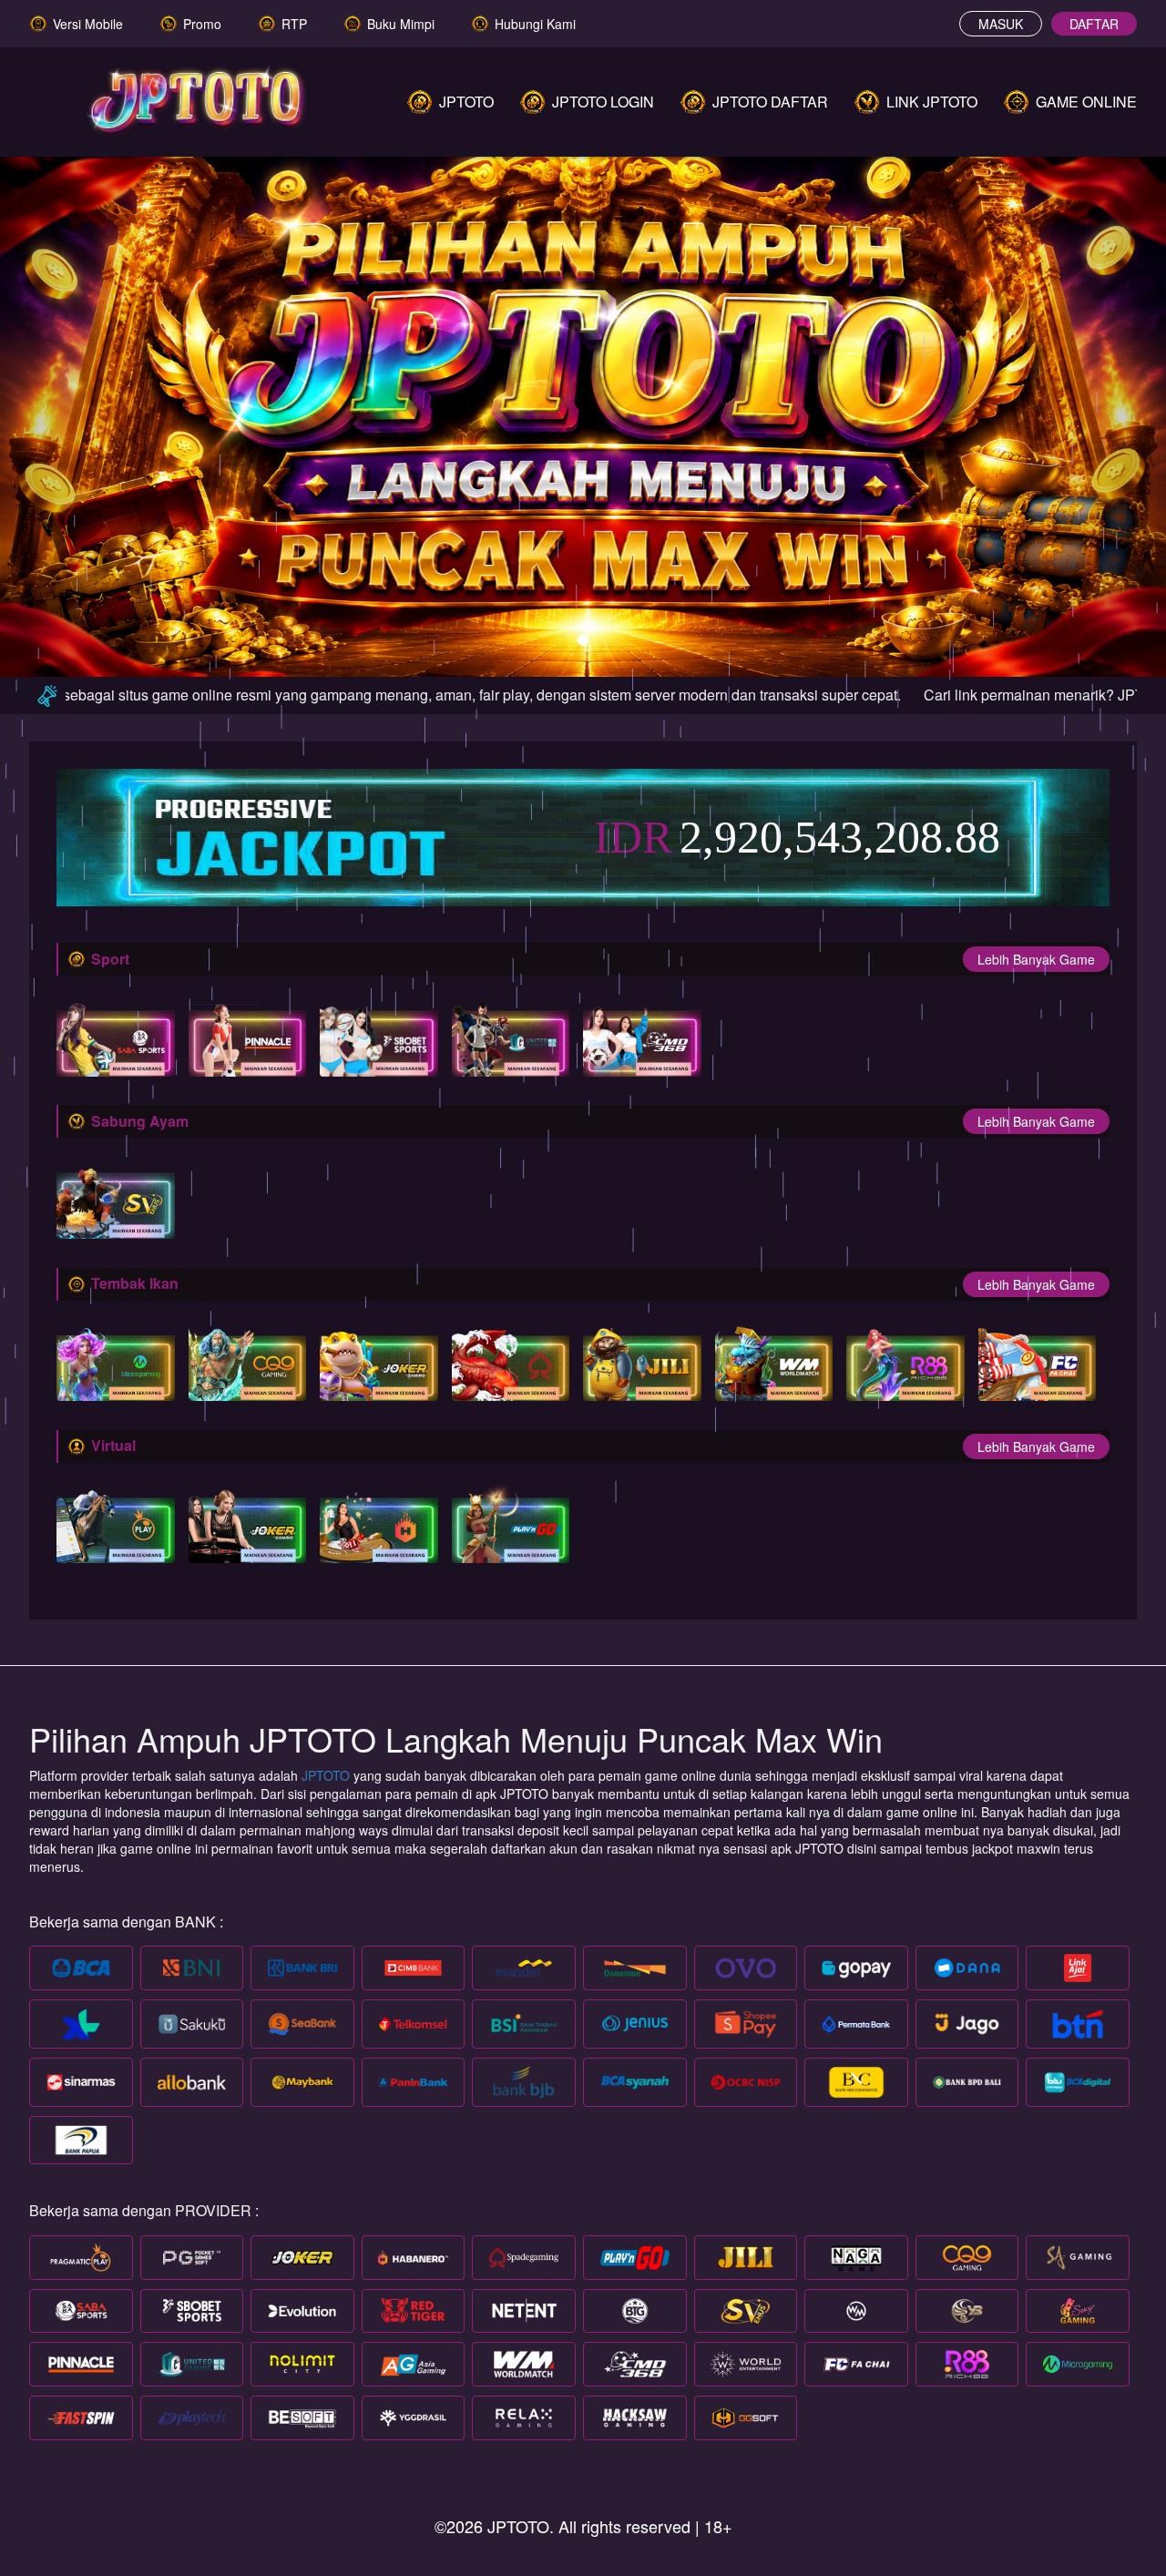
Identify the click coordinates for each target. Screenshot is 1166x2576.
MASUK (1001, 24)
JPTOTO (327, 1775)
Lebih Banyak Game (1036, 959)
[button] (87, 407)
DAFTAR (1094, 24)
